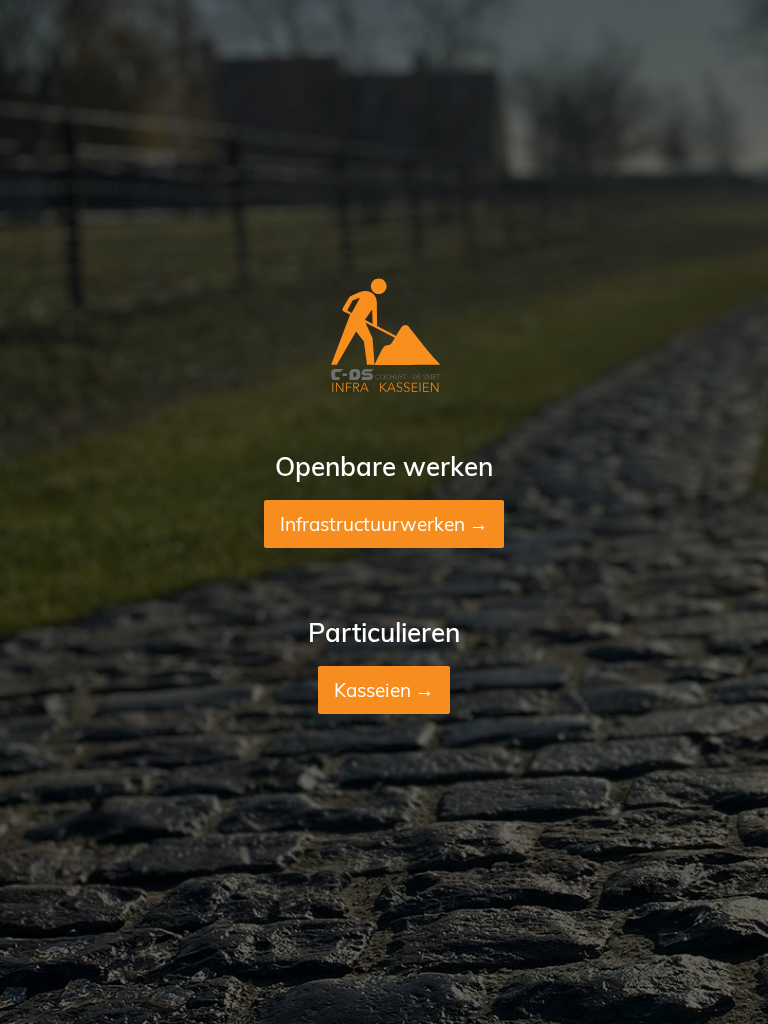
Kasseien (372, 690)
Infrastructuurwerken (372, 524)
